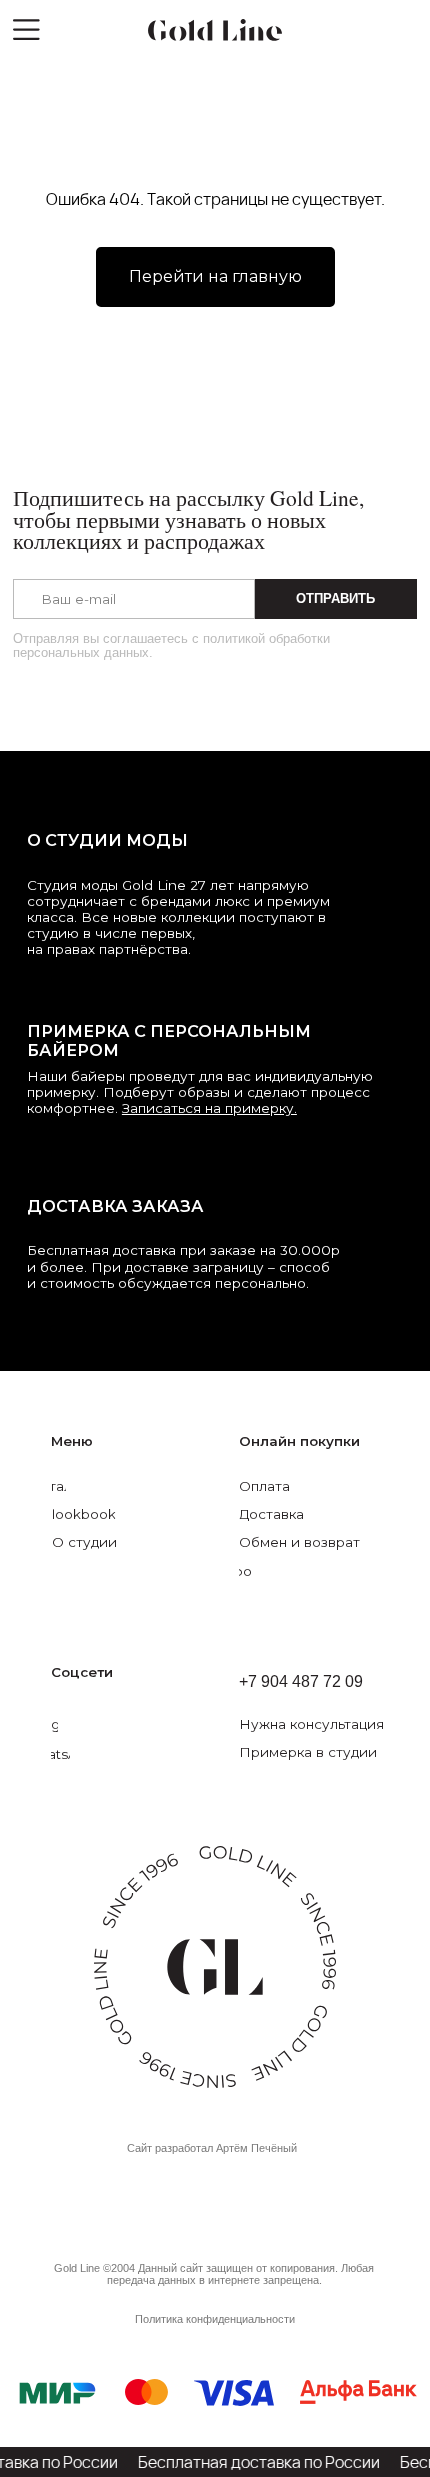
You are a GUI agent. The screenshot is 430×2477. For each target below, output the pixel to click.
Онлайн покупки (299, 1441)
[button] (333, 1724)
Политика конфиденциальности (215, 2319)
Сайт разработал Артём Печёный (212, 2148)
